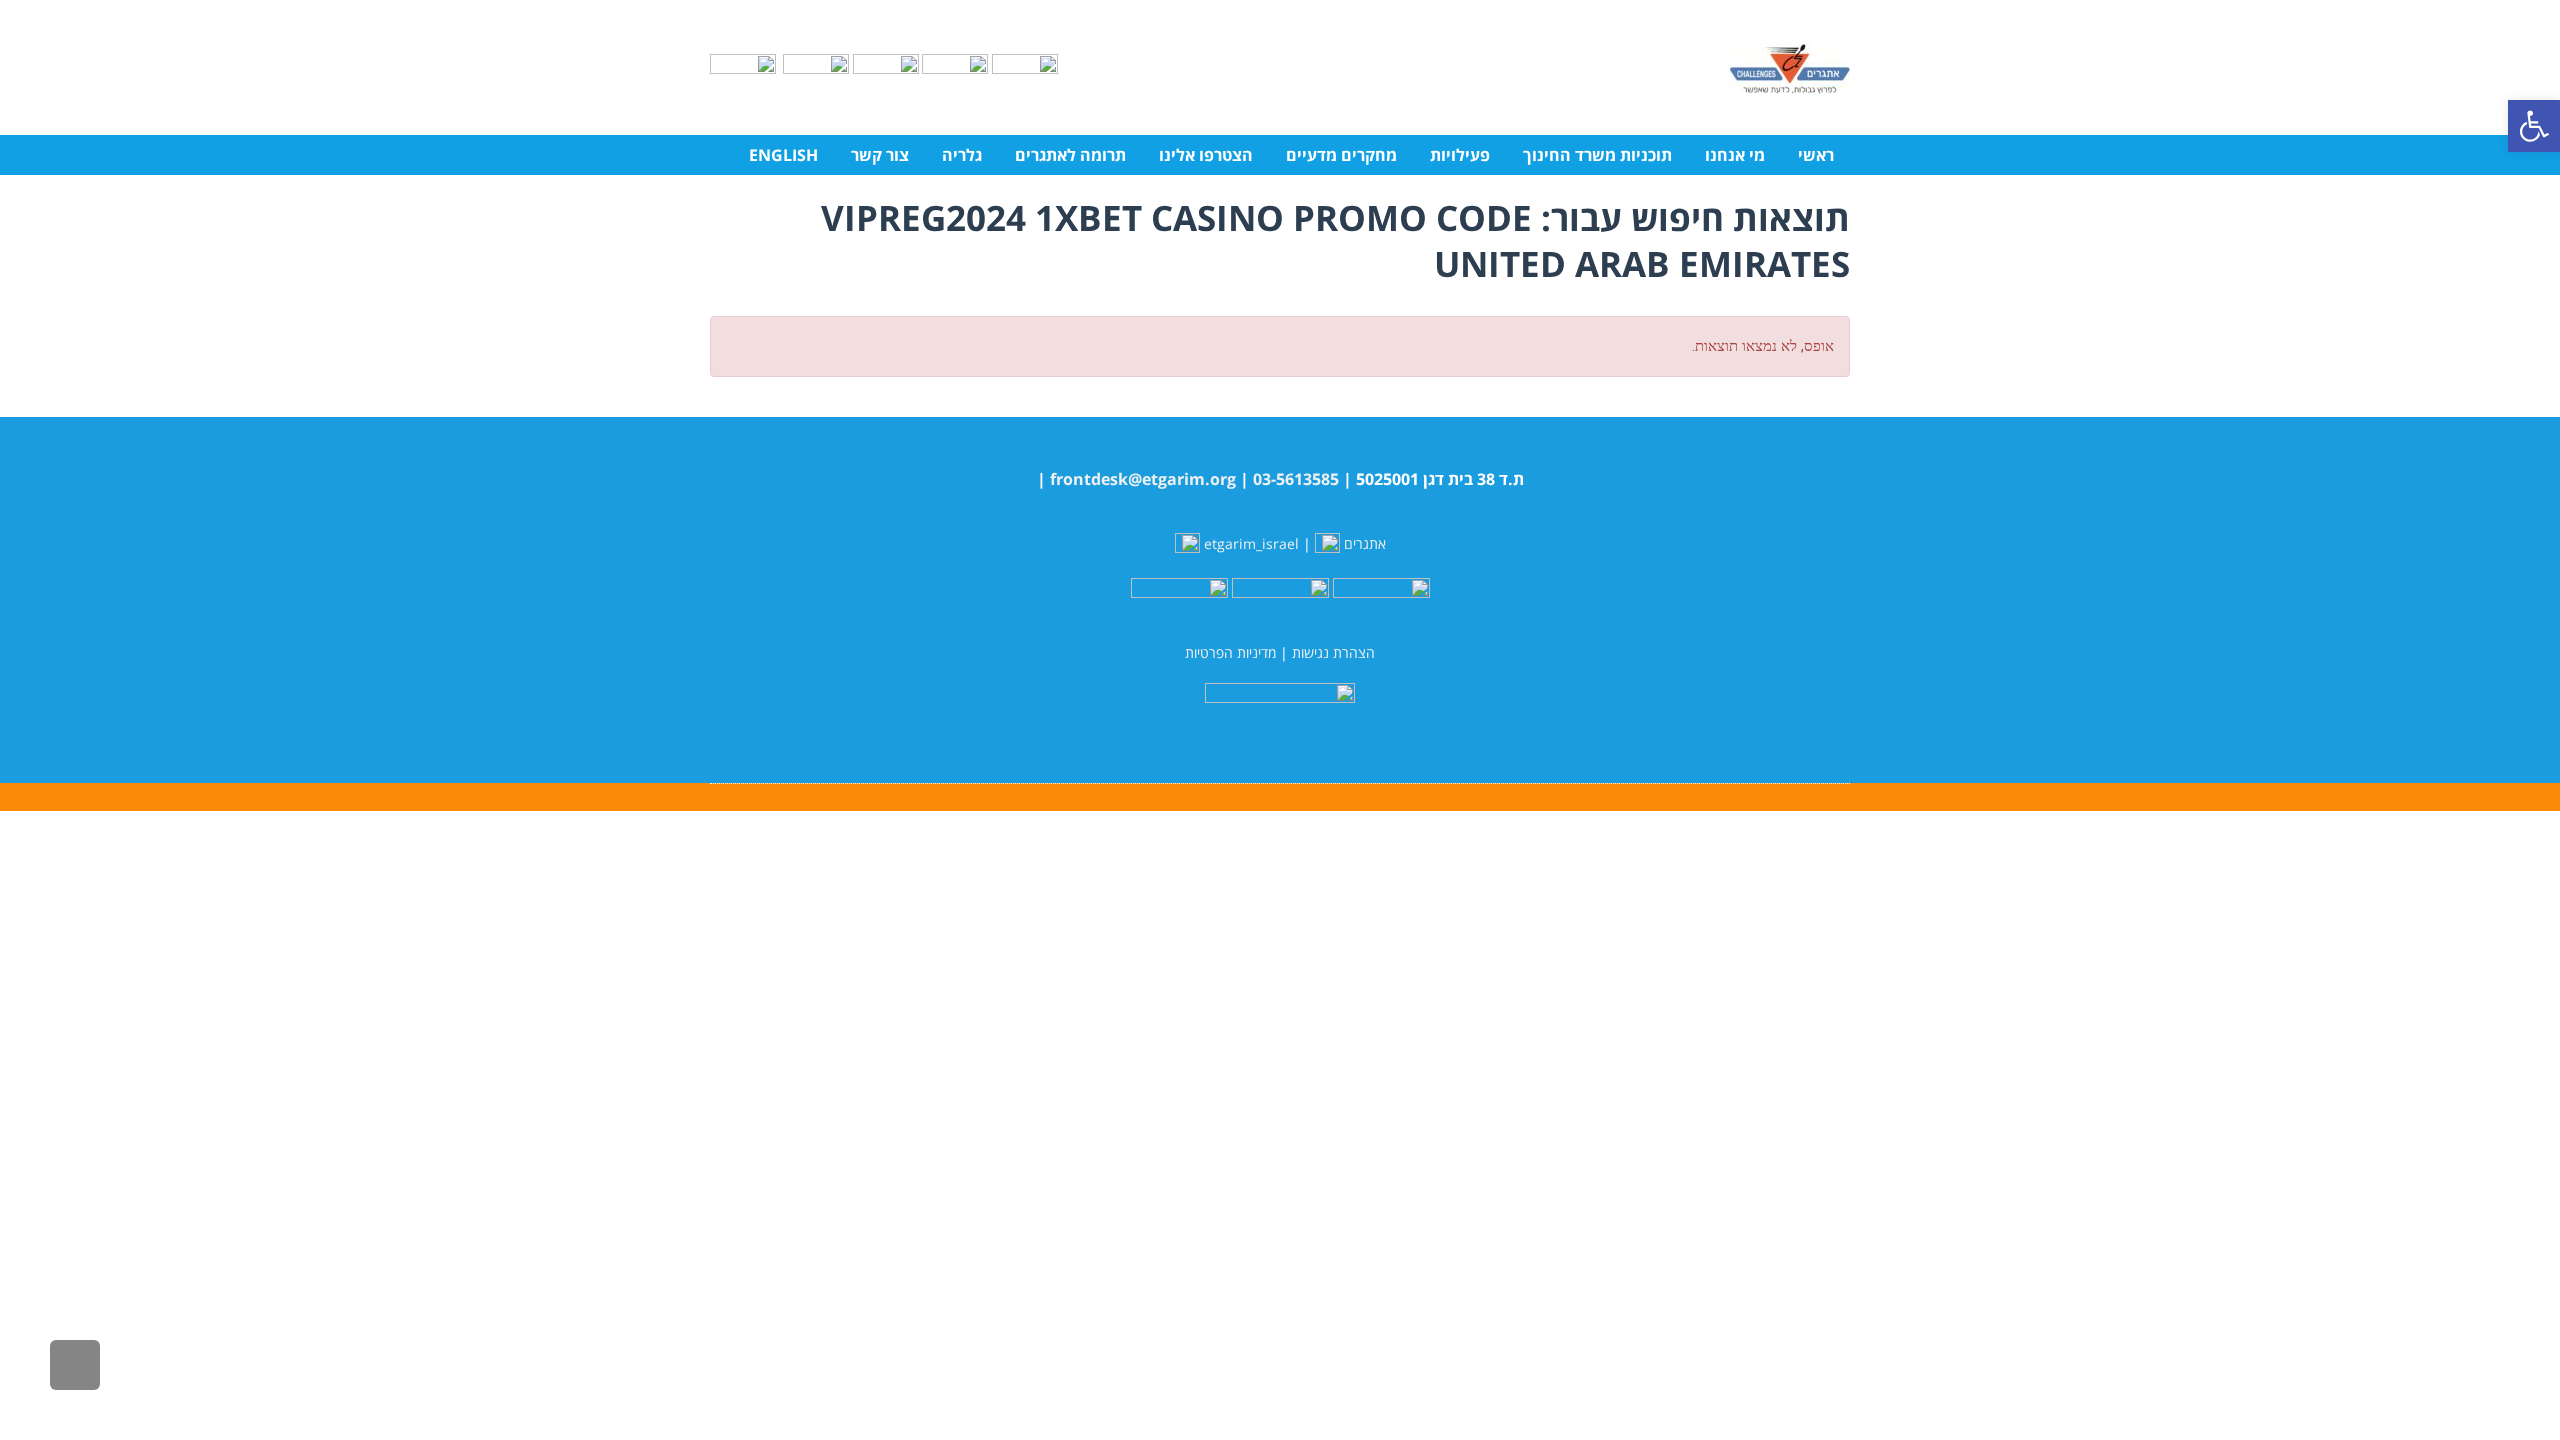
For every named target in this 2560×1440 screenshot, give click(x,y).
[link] (2534, 126)
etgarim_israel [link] (1251, 543)
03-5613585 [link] (1296, 479)
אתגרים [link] (1363, 543)
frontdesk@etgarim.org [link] (1143, 479)
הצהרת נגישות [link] (1333, 652)
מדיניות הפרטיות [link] (1230, 652)
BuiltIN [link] (1788, 797)
